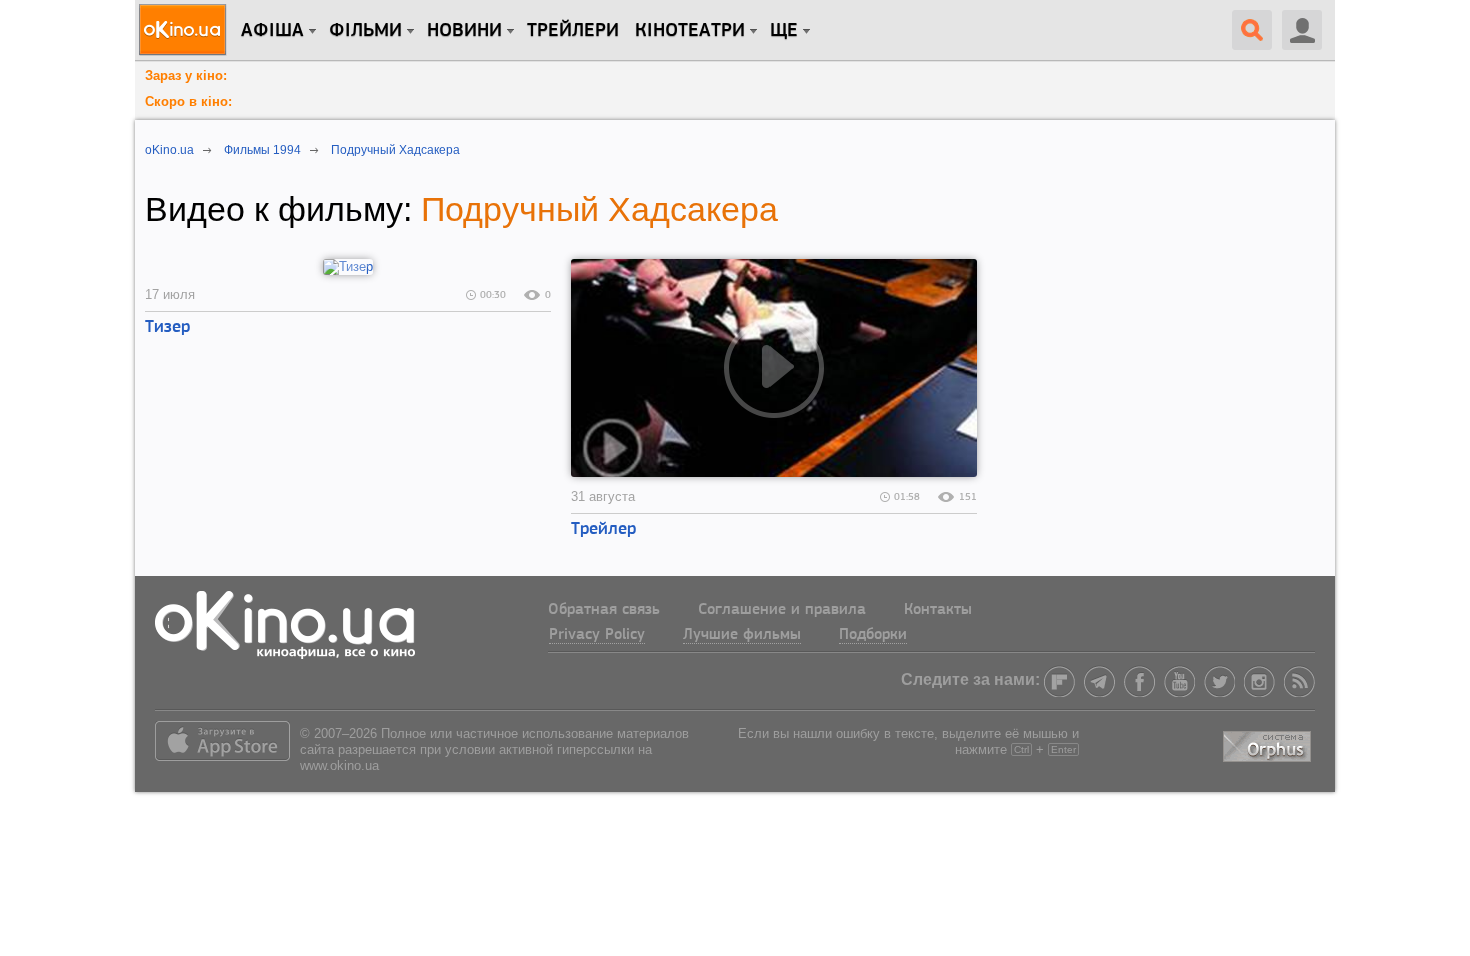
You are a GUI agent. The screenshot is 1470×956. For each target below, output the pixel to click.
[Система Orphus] (1269, 742)
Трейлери (573, 31)
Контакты (938, 610)
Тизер (167, 328)
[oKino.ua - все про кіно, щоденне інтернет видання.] (185, 30)
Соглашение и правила (782, 610)
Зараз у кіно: (186, 75)
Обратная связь (604, 610)
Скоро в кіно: (188, 101)
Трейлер (603, 530)
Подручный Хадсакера (599, 209)
